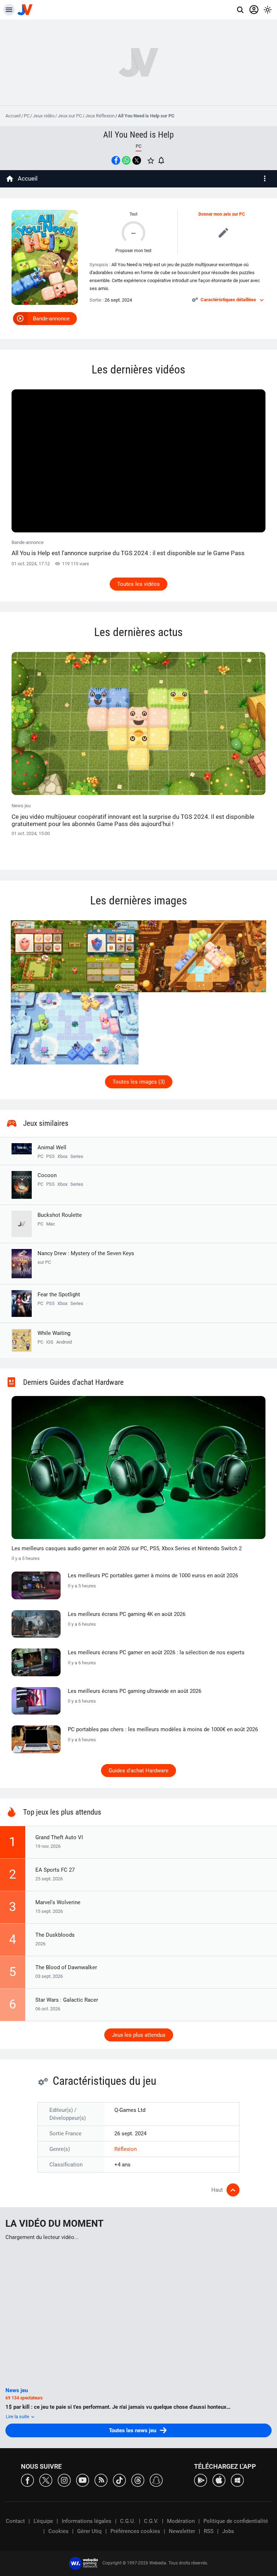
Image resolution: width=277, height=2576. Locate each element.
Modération (181, 2521)
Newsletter (182, 2531)
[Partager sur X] (137, 160)
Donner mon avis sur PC (222, 214)
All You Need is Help (138, 135)
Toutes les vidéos (138, 584)
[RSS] (101, 2480)
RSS (209, 2531)
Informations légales (87, 2521)
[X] (46, 2480)
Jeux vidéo (44, 116)
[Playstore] (201, 2480)
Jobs (228, 2531)
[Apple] (219, 2480)
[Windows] (237, 2480)
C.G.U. (128, 2521)
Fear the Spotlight (59, 1295)
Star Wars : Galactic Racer (67, 2000)
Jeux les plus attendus (139, 2035)
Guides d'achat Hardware (138, 1771)
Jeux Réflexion (100, 116)
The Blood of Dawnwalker (66, 1967)
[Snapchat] (156, 2480)
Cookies (58, 2531)
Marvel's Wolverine (58, 1902)
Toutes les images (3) (139, 1082)
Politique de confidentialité (236, 2521)
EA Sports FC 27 (55, 1870)
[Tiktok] (119, 2480)
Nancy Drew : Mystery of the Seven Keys (86, 1257)
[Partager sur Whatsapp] (126, 160)
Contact (15, 2521)
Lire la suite (18, 2417)
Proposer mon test (133, 251)
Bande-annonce (51, 319)
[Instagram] (64, 2480)
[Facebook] (27, 2480)
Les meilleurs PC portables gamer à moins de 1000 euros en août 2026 (153, 1576)
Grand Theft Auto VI (59, 1837)
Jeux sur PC (70, 116)
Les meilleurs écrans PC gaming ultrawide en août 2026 (135, 1691)
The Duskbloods (55, 1935)
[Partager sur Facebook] (116, 160)
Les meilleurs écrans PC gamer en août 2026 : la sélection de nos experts (156, 1652)
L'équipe (43, 2521)
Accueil (13, 116)
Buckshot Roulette (60, 1215)
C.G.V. (151, 2521)
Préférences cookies (135, 2531)
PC (27, 116)
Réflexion (126, 2149)
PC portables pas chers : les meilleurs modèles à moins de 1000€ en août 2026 (163, 1729)
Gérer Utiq (89, 2531)
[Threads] (138, 2480)
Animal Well (52, 1147)
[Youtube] (83, 2480)
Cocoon (47, 1175)
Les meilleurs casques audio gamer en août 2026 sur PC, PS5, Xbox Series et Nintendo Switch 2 (127, 1548)
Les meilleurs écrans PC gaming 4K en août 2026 (127, 1614)
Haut (217, 2190)
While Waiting (54, 1333)
